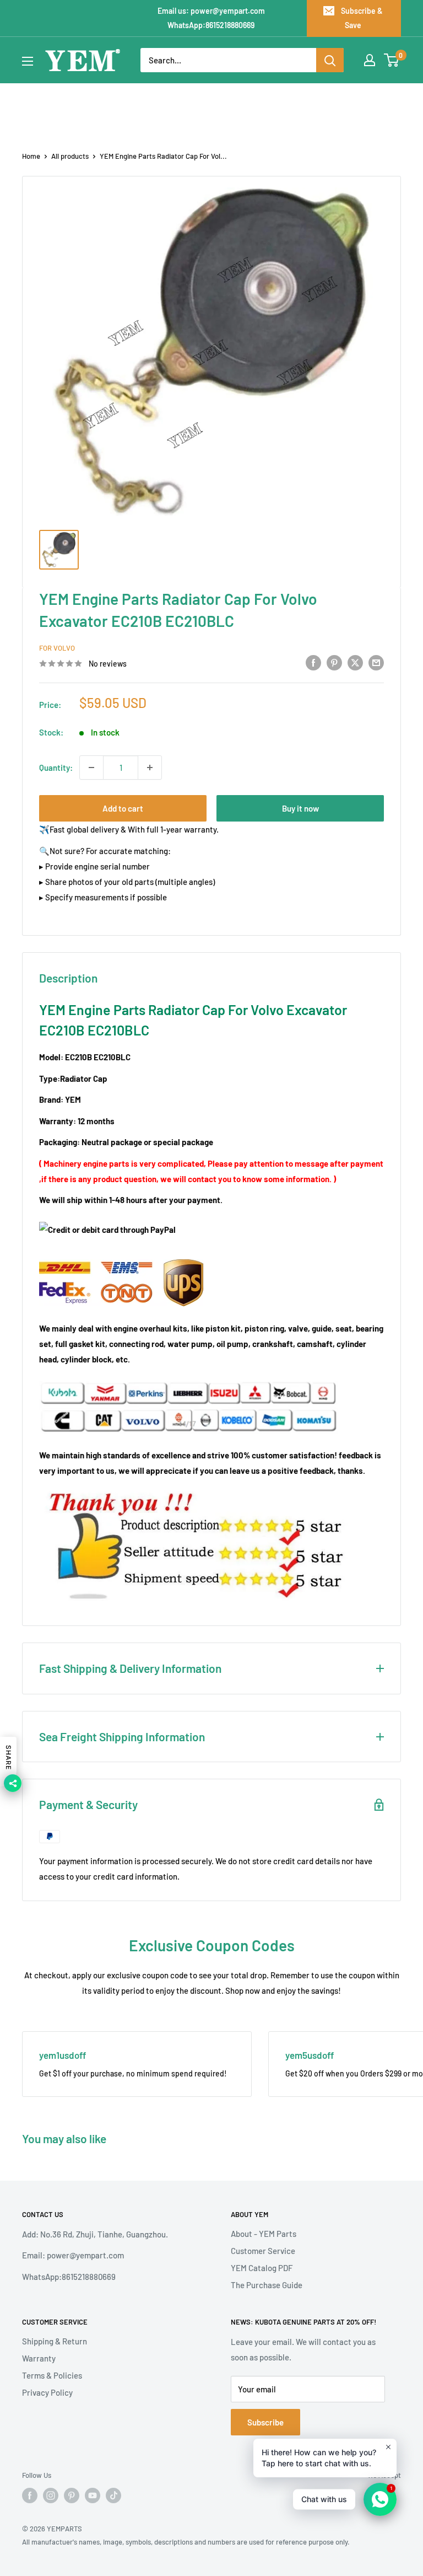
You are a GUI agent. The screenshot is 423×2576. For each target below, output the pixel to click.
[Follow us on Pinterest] (72, 2495)
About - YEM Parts (264, 2234)
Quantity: (56, 768)
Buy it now (300, 808)
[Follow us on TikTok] (113, 2495)
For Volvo (57, 648)
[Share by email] (376, 662)
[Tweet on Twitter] (355, 662)
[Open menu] (28, 61)
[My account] (370, 60)
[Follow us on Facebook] (30, 2495)
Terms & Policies (52, 2375)
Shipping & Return (55, 2341)
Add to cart (123, 808)
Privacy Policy (47, 2392)
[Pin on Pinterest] (334, 662)
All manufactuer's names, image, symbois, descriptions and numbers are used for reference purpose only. (186, 2542)
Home (31, 156)
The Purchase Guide (267, 2285)
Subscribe (265, 2422)
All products (70, 156)
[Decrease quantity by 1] (91, 768)
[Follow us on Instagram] (51, 2495)
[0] (392, 60)
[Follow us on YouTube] (93, 2495)
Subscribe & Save (362, 18)
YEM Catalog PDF (262, 2268)
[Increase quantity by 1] (150, 768)
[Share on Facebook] (313, 662)
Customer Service (263, 2251)
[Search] (330, 60)
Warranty (39, 2358)
